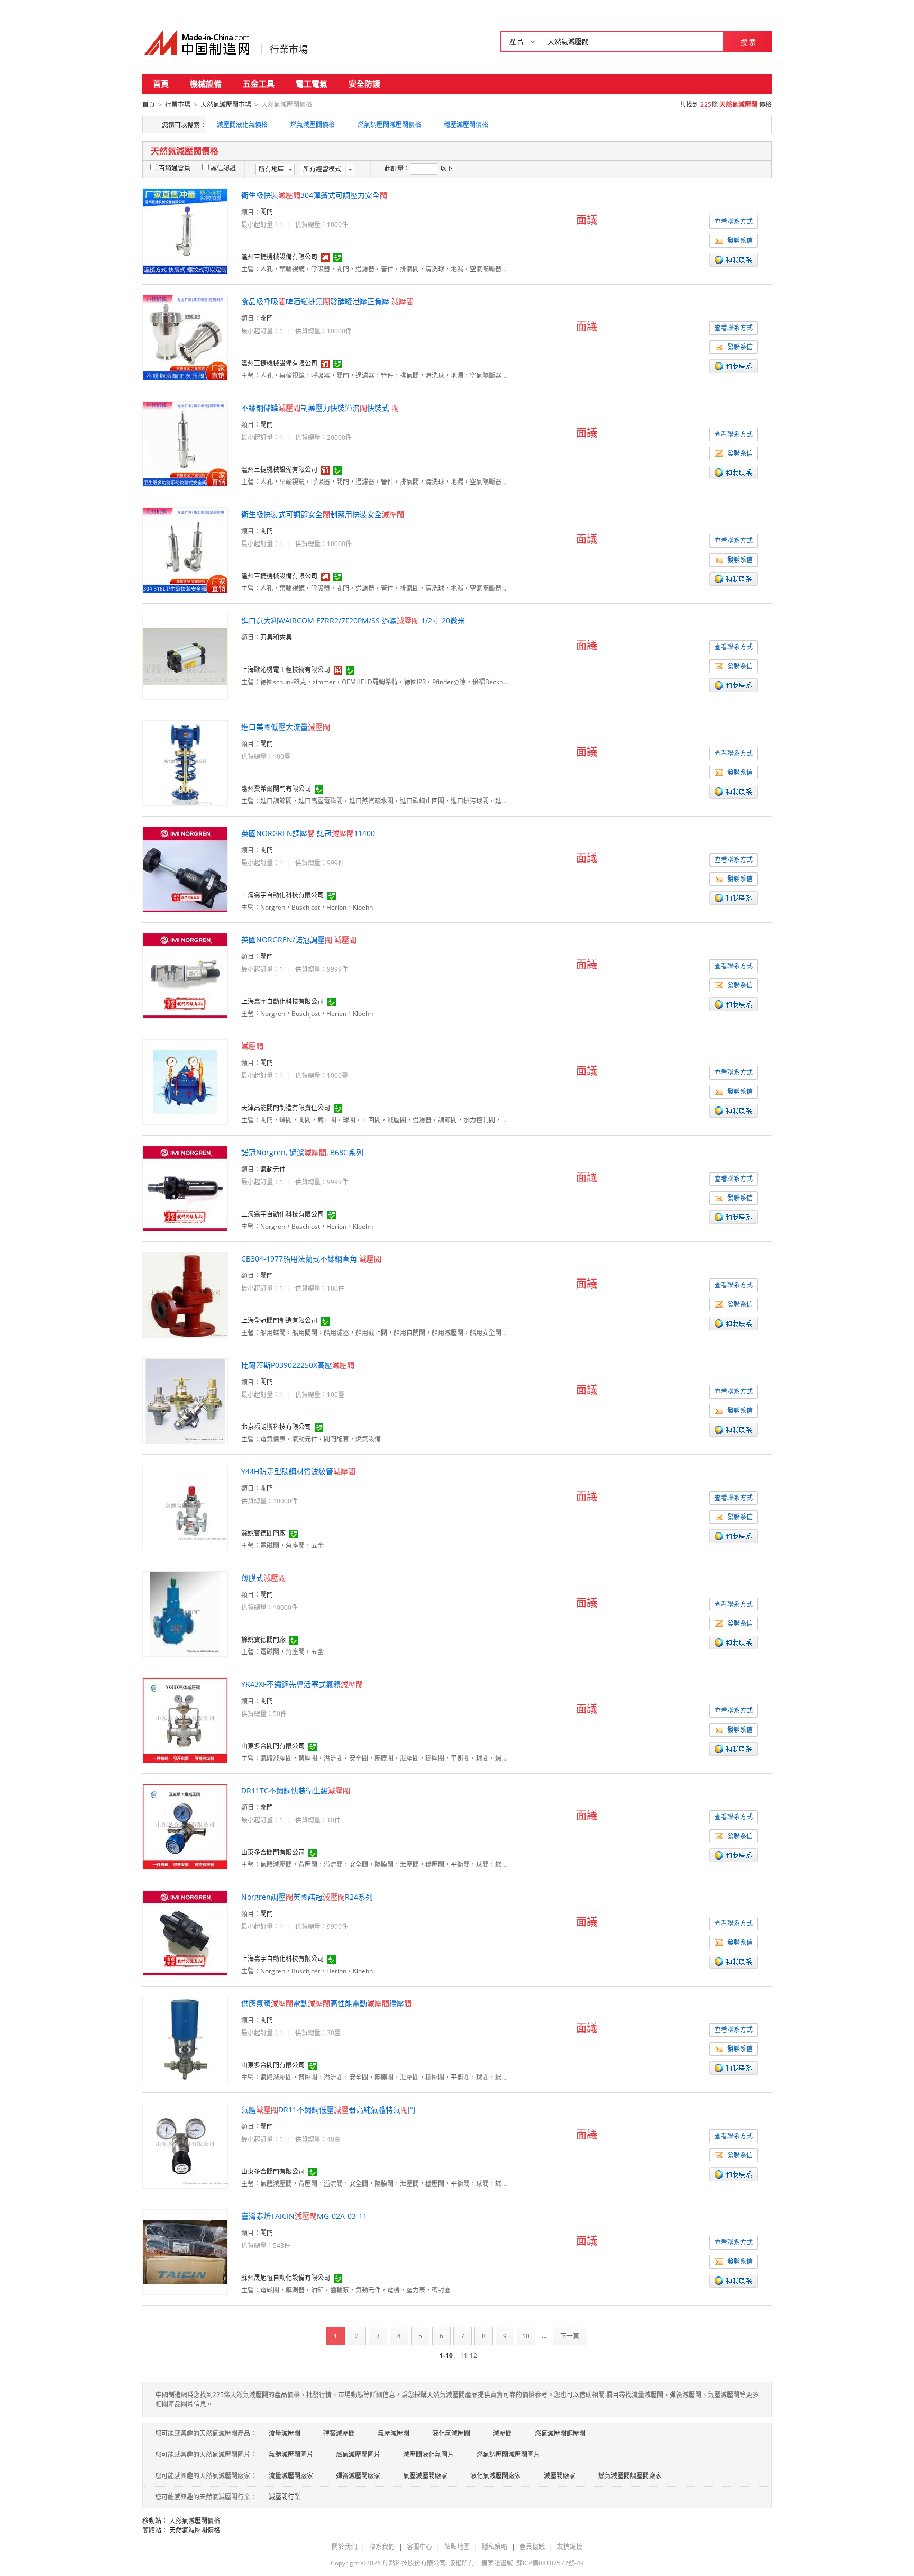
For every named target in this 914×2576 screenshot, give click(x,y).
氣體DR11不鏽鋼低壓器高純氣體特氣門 (328, 2110)
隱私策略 (495, 2547)
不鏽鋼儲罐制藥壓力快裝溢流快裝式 (320, 408)
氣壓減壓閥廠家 (425, 2476)
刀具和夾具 (276, 637)
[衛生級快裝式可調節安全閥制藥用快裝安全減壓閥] (185, 550)
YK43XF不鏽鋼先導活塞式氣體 (302, 1684)
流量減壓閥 (285, 2433)
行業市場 (289, 49)
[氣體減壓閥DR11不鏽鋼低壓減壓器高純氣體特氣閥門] (185, 2145)
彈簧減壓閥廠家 (358, 2476)
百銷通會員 (175, 168)
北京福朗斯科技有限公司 (276, 1427)
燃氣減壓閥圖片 (358, 2455)
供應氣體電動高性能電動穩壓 (326, 2003)
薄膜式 (263, 1578)
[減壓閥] (185, 1081)
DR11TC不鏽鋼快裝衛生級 (296, 1790)
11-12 (469, 2356)
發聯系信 (740, 241)
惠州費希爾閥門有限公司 (276, 789)
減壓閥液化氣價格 (242, 125)
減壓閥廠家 (560, 2476)
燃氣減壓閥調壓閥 (560, 2433)
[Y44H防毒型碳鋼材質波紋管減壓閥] (185, 1507)
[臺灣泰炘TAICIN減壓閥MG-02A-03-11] (185, 2251)
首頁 (161, 84)
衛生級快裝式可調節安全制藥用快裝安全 (323, 514)
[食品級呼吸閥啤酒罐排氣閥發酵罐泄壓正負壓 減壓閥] (185, 337)
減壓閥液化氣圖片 (428, 2455)
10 (526, 2336)
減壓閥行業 (285, 2497)
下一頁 (570, 2336)
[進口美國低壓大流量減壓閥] (185, 762)
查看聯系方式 (734, 221)
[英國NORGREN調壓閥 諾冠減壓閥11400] (185, 869)
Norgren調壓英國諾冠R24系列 (307, 1897)
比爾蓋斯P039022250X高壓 (298, 1365)
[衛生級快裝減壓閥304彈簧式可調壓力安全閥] (185, 230)
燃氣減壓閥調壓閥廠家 (630, 2476)
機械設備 (206, 84)
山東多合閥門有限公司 (273, 1746)
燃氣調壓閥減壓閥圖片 (508, 2455)
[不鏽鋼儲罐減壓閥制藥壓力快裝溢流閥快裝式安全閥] (185, 443)
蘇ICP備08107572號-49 (550, 2563)
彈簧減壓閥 (339, 2433)
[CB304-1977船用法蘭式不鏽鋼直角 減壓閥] (185, 1294)
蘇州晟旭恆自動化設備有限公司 (286, 2278)
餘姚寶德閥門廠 (263, 1533)
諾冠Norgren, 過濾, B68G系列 (302, 1152)
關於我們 (344, 2547)
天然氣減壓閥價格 (195, 2521)
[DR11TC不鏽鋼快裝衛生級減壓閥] (185, 1826)
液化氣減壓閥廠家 (496, 2476)
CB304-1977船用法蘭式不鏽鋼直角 (311, 1259)
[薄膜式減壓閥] (185, 1613)
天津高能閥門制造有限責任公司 (286, 1108)
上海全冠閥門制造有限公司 (279, 1321)
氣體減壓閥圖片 (291, 2455)
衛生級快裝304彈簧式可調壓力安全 (314, 195)
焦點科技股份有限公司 (414, 2563)
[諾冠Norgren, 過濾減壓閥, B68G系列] (185, 1188)
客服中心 (419, 2547)
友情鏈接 (570, 2547)
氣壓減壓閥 (394, 2433)
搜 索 (748, 42)
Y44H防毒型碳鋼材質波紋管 (298, 1471)
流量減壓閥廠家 (291, 2476)
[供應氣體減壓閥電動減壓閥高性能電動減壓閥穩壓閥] (185, 2039)
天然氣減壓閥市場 (226, 105)
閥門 (267, 212)
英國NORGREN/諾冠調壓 (299, 940)
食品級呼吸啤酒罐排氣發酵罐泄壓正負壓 (327, 301)
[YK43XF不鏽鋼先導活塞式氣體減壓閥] (185, 1720)
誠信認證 (223, 168)
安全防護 (364, 84)
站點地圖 (457, 2547)
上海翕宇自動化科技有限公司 (282, 895)
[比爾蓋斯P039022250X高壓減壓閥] (185, 1400)
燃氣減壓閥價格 (313, 125)
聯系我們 (382, 2547)
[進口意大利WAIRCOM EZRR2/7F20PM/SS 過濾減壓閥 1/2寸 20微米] (185, 656)
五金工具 (259, 84)
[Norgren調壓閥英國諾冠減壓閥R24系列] (185, 1932)
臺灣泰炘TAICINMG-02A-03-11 (304, 2216)
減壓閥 (502, 2433)
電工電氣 (312, 84)
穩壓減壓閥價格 (466, 125)
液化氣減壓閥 (451, 2433)
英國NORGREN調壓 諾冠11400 (308, 833)
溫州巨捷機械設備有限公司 (279, 257)
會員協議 (532, 2547)
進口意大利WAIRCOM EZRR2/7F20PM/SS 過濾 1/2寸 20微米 (353, 620)
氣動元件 (273, 1169)
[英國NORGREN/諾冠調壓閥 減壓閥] (185, 975)
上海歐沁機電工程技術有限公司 (286, 670)
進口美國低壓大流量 (286, 727)
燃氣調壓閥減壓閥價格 (389, 125)
